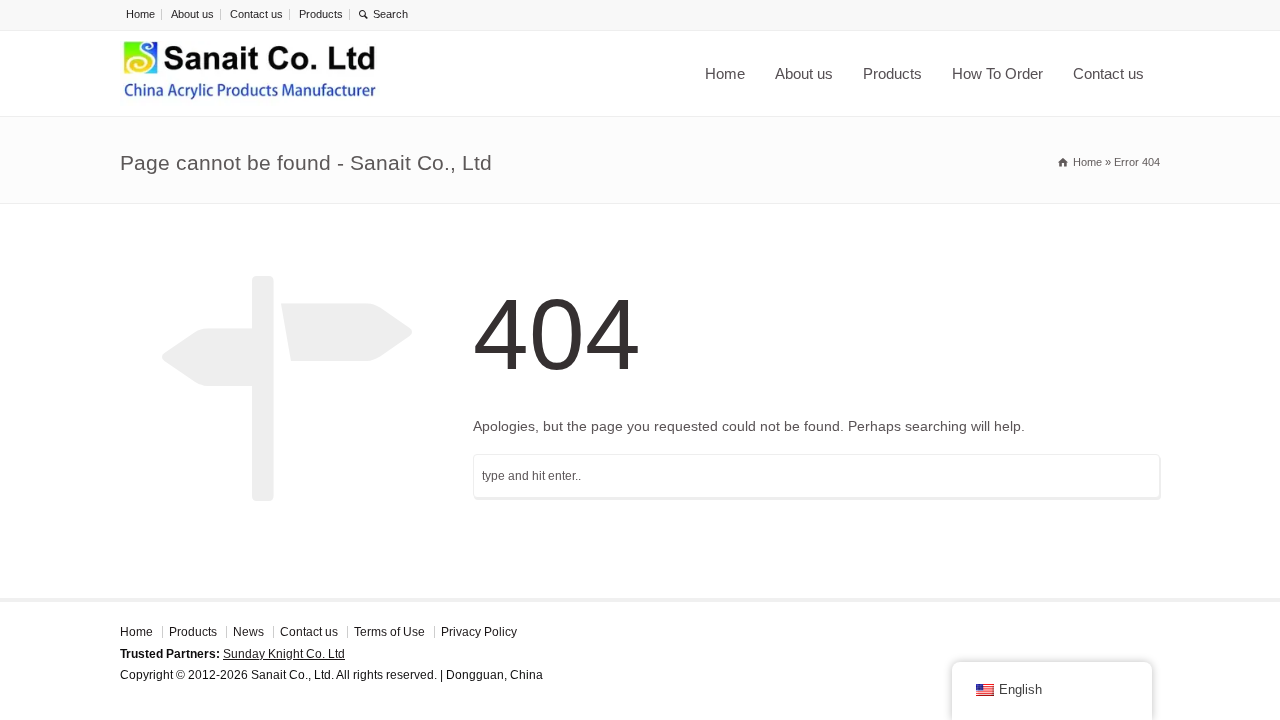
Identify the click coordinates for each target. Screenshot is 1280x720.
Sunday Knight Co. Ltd (284, 654)
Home (140, 14)
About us (192, 14)
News (248, 632)
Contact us (256, 14)
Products (321, 14)
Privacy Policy (479, 632)
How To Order (997, 73)
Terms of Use (389, 632)
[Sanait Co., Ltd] (250, 73)
